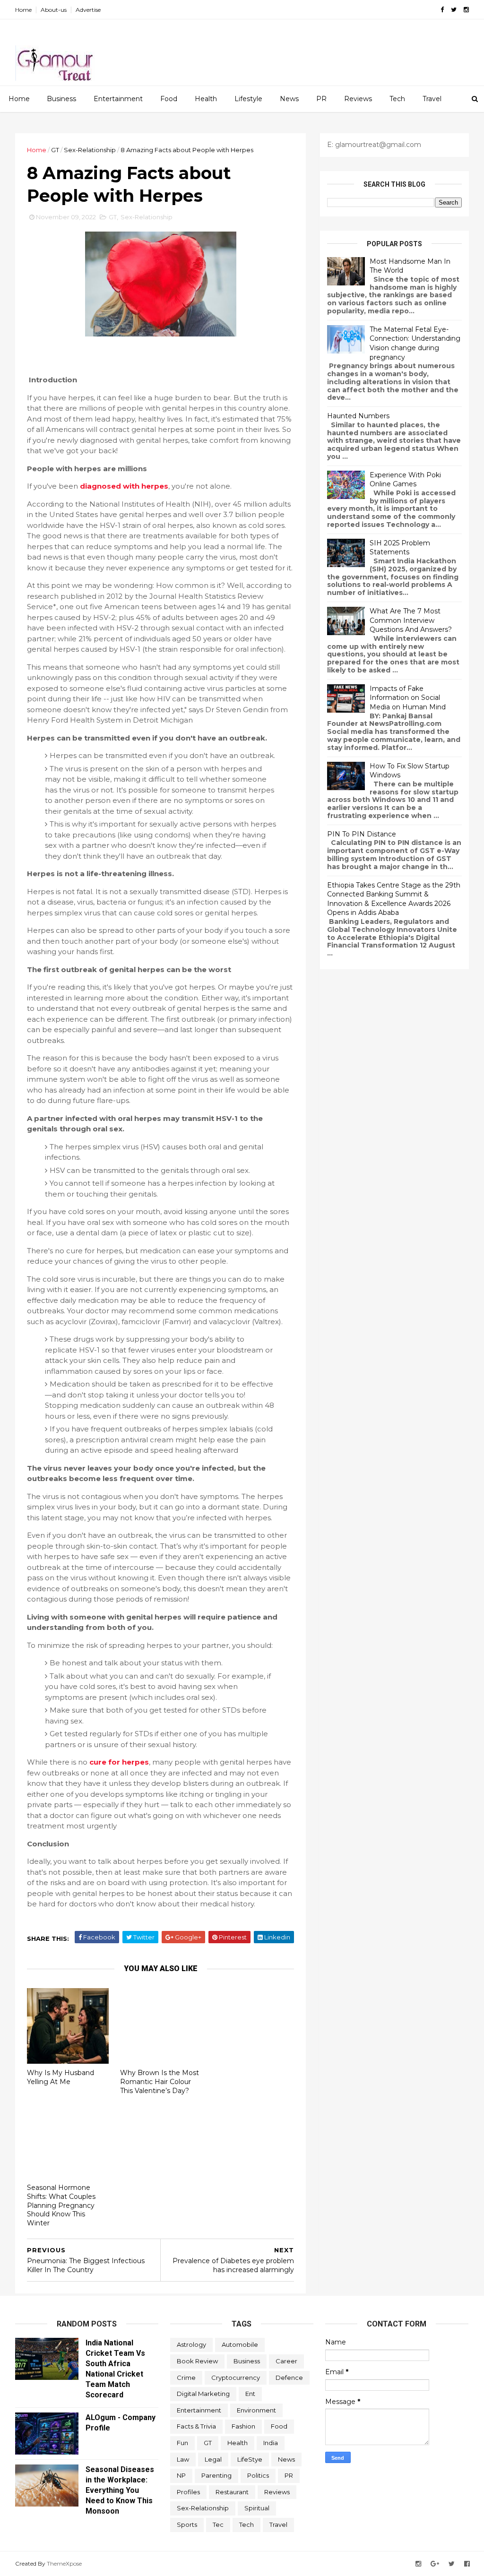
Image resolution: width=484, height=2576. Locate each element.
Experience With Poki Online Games (405, 480)
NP (181, 2475)
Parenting (216, 2475)
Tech (397, 99)
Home (23, 10)
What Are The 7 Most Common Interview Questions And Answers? (411, 620)
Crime (186, 2378)
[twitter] (454, 10)
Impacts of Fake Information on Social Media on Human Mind (408, 698)
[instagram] (466, 10)
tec (218, 2524)
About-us (54, 10)
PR (321, 99)
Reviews (358, 99)
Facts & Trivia (196, 2426)
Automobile (240, 2344)
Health (206, 99)
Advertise (88, 10)
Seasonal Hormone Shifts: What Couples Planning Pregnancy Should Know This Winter (61, 2205)
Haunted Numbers (358, 416)
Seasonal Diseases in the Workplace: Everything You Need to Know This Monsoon (120, 2490)
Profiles (188, 2492)
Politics (258, 2475)
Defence (289, 2378)
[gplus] (435, 2564)
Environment (256, 2410)
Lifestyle (248, 99)
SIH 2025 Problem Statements (400, 548)
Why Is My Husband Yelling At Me (60, 2077)
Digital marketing (203, 2394)
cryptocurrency (236, 2378)
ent (250, 2394)
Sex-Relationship (90, 150)
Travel (432, 99)
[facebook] (442, 10)
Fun (182, 2443)
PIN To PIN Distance (362, 834)
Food (169, 99)
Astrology (191, 2344)
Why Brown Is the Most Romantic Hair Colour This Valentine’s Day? (160, 2081)
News (289, 99)
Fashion (243, 2426)
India (271, 2443)
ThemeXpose (64, 2563)
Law (183, 2459)
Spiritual (257, 2508)
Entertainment (118, 99)
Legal (213, 2459)
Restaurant (232, 2492)
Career (286, 2361)
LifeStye (250, 2459)
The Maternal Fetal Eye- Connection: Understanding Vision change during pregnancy (415, 343)
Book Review (197, 2361)
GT (55, 150)
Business (61, 99)
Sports (187, 2524)
